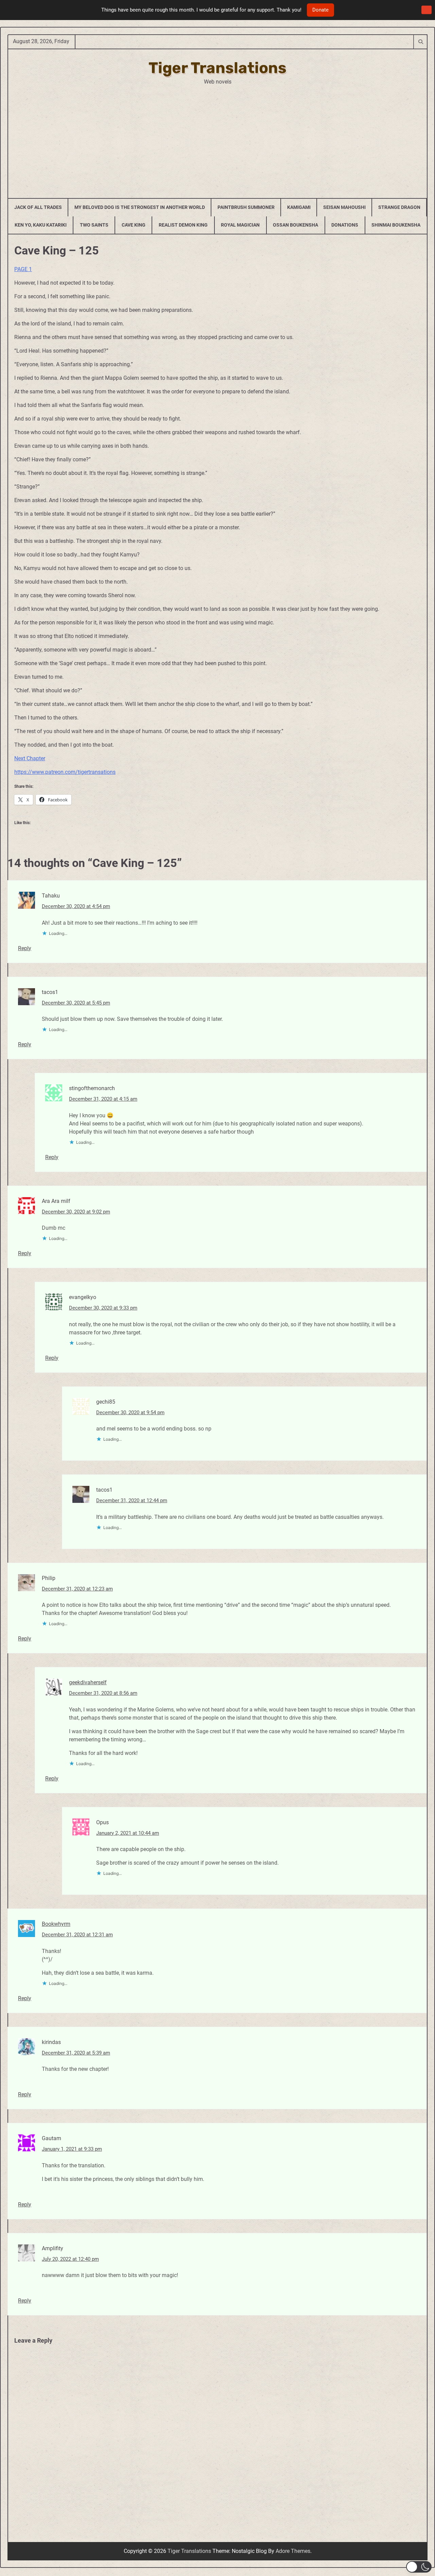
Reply (25, 948)
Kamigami (299, 207)
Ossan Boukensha (295, 225)
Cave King (134, 225)
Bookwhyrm (56, 1924)
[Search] (420, 41)
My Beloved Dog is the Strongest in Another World (140, 207)
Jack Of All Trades (38, 207)
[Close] (427, 10)
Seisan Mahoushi (344, 207)
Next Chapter (30, 758)
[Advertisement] (217, 137)
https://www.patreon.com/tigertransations (65, 772)
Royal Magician (240, 225)
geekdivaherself (88, 1682)
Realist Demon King (183, 225)
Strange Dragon (399, 207)
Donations (345, 225)
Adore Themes (293, 2551)
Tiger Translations (217, 68)
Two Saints (94, 225)
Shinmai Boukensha (396, 225)
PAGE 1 (23, 269)
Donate (320, 10)
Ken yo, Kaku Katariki (41, 225)
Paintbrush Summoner (246, 207)
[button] (419, 2567)
